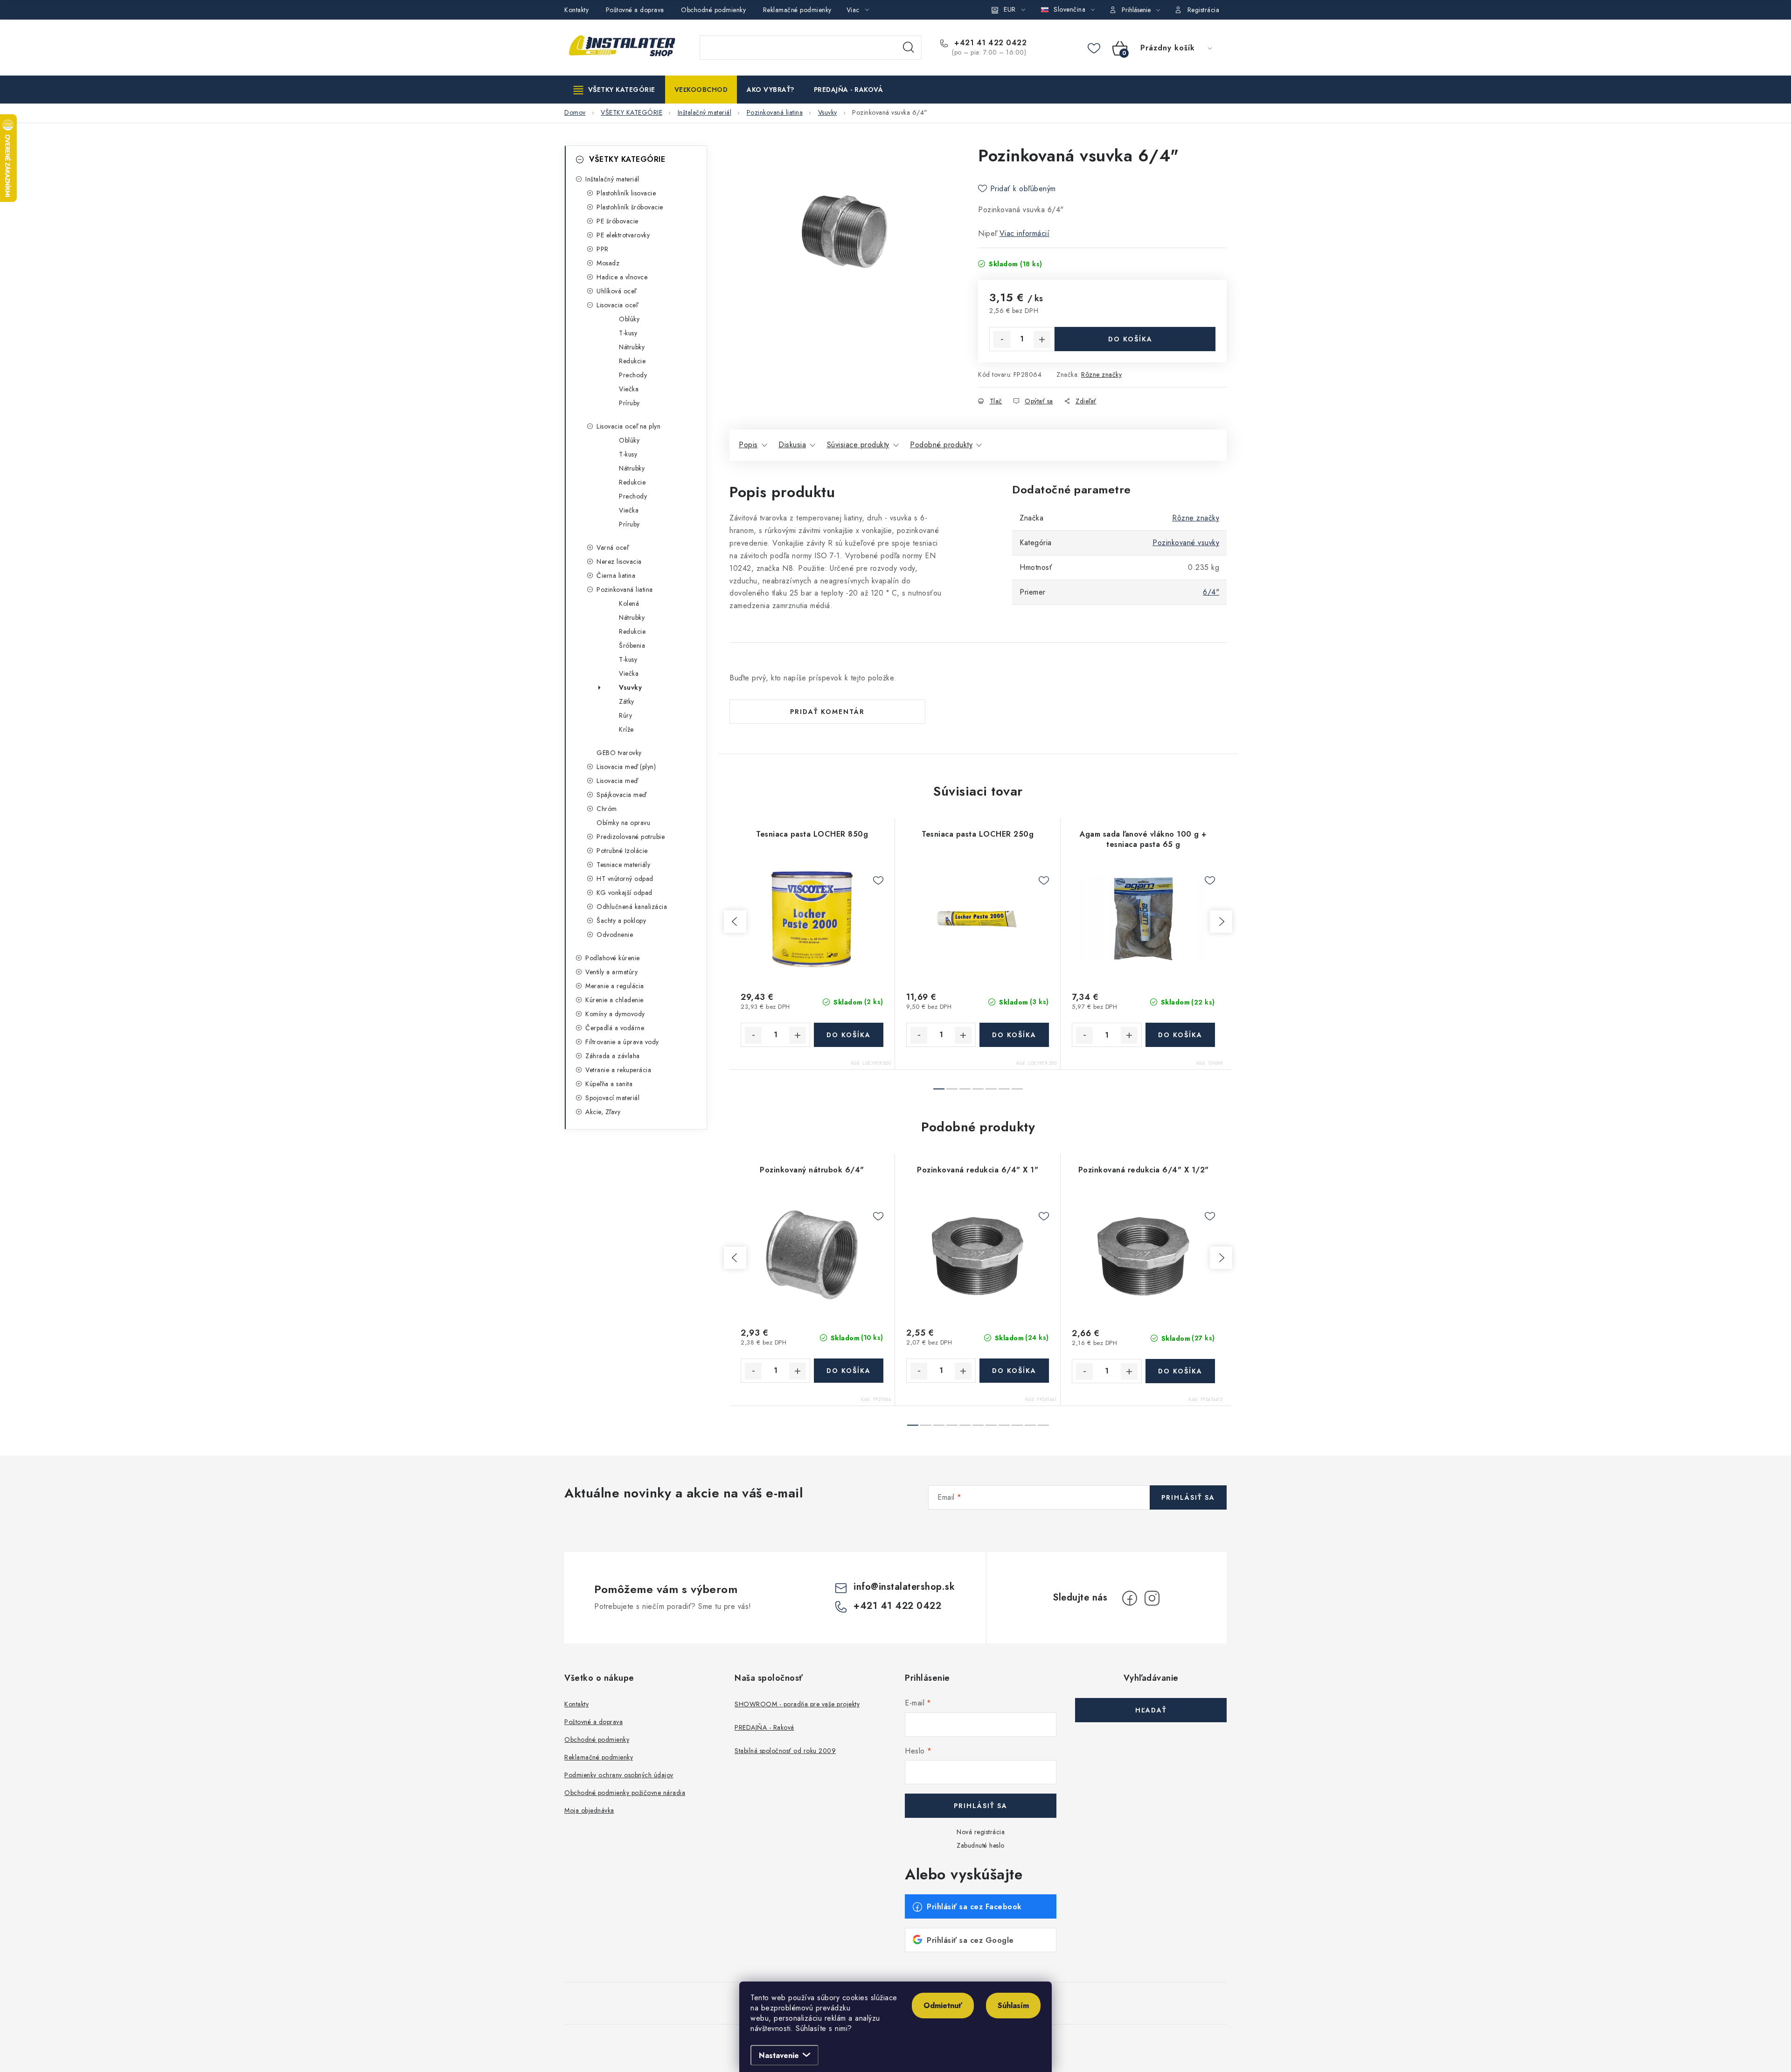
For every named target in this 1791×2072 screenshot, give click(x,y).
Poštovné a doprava (635, 10)
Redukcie (632, 361)
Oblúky (629, 319)
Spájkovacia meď (621, 795)
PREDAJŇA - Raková (764, 1727)
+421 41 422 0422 (989, 43)
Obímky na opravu (623, 823)
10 (1043, 1425)
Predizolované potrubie (631, 837)
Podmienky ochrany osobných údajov (619, 1775)
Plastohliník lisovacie (626, 193)
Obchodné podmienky (713, 10)
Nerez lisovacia (619, 561)
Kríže (626, 729)
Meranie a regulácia (615, 986)
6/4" (1211, 592)
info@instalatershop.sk (904, 1587)
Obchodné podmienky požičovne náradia (625, 1793)
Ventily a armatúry (611, 972)
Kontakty (576, 10)
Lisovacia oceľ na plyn (628, 426)
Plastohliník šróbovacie (630, 207)
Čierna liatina (616, 575)
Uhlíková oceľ (616, 291)
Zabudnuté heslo (981, 1845)
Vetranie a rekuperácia (618, 1070)
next (1221, 922)
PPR (603, 249)
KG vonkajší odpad (625, 893)
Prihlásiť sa (1188, 1497)
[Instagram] (1152, 1598)
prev (735, 922)
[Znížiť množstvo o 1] (1002, 340)
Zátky (627, 701)
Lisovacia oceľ (617, 305)
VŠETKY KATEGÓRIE (627, 159)
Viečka (629, 389)
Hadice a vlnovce (622, 277)
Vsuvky (630, 687)
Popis (748, 445)
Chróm (607, 809)
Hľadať (909, 48)
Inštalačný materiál (612, 179)
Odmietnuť (943, 2006)
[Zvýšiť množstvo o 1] (1042, 340)
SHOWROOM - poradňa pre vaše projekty (797, 1704)
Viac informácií (1025, 233)
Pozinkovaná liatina (625, 589)
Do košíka (1130, 339)
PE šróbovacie (618, 221)
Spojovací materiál (612, 1098)
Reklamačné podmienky (797, 10)
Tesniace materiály (623, 865)
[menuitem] (614, 90)
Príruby (629, 403)
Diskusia (792, 445)
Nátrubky (632, 347)
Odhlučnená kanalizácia (632, 907)
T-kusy (628, 333)
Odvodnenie (615, 935)
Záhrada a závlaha (613, 1056)
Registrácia (1204, 10)
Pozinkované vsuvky (1186, 543)
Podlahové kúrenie (613, 958)
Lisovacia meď (617, 781)
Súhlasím (1013, 2006)
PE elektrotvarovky (623, 235)
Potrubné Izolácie (622, 851)
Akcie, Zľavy (603, 1112)
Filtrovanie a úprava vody (622, 1042)
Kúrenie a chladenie (614, 1000)
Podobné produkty (941, 445)
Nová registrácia (981, 1832)
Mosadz (608, 263)
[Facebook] (1130, 1598)
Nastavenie (779, 2055)
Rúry (625, 715)
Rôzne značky (1101, 374)
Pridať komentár (827, 712)
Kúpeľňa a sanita (609, 1084)
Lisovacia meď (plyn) (626, 767)
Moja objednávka (589, 1810)
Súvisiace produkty (858, 445)
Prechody (633, 375)
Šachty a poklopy (621, 921)
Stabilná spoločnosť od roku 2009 (785, 1751)
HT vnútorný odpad (625, 879)
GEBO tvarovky (619, 753)
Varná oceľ (612, 547)
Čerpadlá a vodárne (615, 1028)
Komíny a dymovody (615, 1014)
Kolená (629, 603)
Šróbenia (632, 645)
